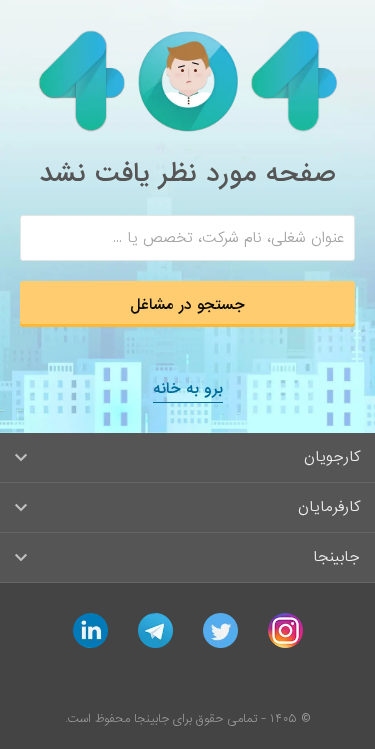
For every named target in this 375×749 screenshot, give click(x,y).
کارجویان (332, 457)
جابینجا (336, 557)
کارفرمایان (329, 507)
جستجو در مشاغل (187, 305)
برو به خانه (188, 389)
